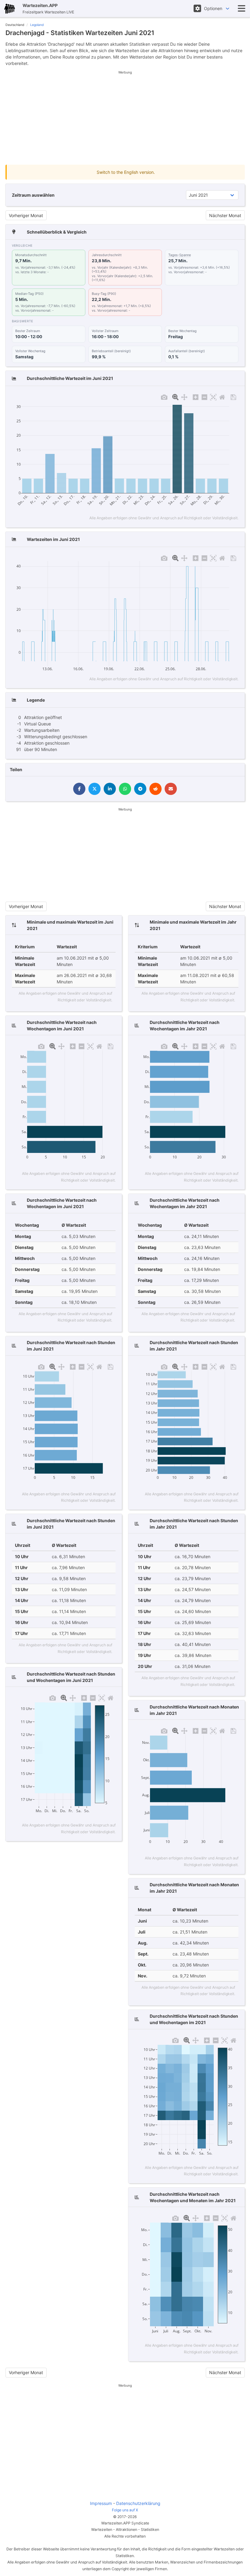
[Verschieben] (184, 396)
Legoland (37, 25)
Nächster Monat (225, 215)
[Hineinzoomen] (196, 396)
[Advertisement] (125, 118)
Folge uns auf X (125, 2510)
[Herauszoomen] (204, 396)
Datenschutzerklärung (138, 2503)
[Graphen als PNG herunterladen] (164, 396)
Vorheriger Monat (26, 215)
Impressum (101, 2503)
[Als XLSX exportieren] (233, 396)
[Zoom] (175, 396)
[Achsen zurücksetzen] (222, 396)
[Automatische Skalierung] (213, 396)
